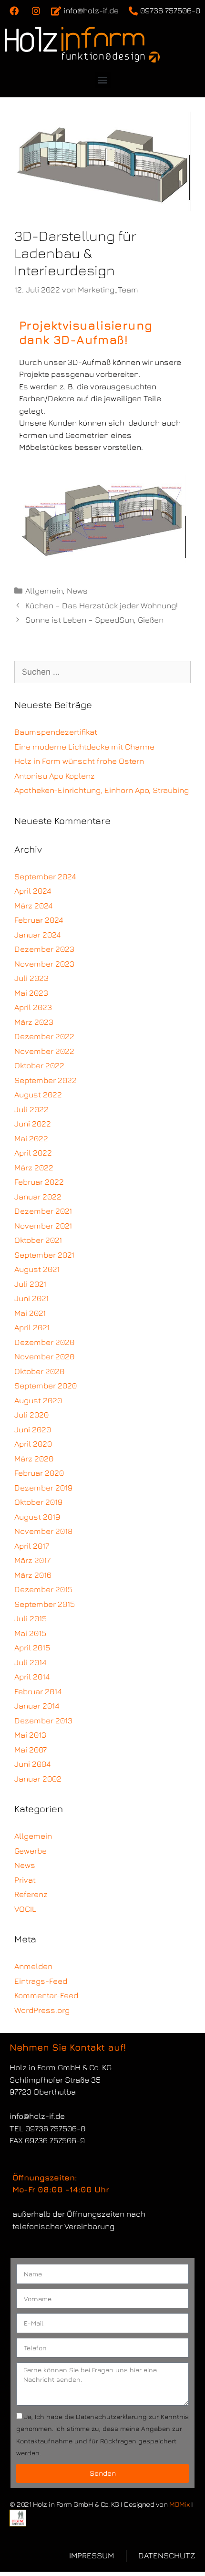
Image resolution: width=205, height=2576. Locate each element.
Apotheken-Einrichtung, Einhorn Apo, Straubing (102, 790)
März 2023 (34, 1022)
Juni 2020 (33, 1429)
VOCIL (25, 1909)
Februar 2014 (38, 1691)
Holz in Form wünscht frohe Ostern (79, 761)
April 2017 (32, 1546)
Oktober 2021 (38, 1240)
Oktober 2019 (38, 1502)
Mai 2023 (31, 993)
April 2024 (33, 891)
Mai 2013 (30, 1735)
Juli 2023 (31, 978)
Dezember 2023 (44, 949)
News (77, 591)
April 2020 (33, 1444)
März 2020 (34, 1459)
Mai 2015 (30, 1633)
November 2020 (44, 1356)
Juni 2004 (32, 1764)
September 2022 (46, 1080)
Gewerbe (31, 1851)
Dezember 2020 (44, 1342)
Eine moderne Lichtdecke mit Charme (84, 747)
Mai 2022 (31, 1138)
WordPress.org (42, 2010)
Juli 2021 (30, 1284)
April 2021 (32, 1327)
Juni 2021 (31, 1298)
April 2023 (33, 1007)
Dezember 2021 (43, 1211)
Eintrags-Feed (41, 1981)
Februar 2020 (39, 1473)
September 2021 (44, 1255)
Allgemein (44, 591)
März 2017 (32, 1560)
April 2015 (32, 1648)
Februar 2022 (39, 1182)
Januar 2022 (38, 1197)
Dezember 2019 (43, 1488)
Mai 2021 (30, 1313)
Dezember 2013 (43, 1721)
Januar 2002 (38, 1779)
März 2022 (34, 1168)
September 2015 (45, 1604)
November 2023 (44, 964)
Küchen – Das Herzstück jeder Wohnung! (102, 605)
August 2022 (38, 1095)
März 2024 (33, 906)
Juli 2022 (31, 1109)
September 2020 (46, 1386)
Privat (25, 1880)
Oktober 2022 (39, 1065)
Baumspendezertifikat (56, 732)
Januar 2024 (37, 935)
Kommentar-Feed (46, 1995)
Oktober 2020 (39, 1371)
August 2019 (37, 1517)
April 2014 (32, 1677)
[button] (103, 80)
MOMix (179, 2504)
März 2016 (33, 1575)
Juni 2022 (33, 1124)
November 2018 (43, 1531)
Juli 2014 (30, 1662)
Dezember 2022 (44, 1036)
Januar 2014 (37, 1706)
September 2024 (45, 876)
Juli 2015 (31, 1618)
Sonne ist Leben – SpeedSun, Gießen (94, 620)
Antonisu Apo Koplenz (55, 776)
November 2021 (43, 1226)
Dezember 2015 (43, 1589)
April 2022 (33, 1153)
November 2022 (44, 1051)
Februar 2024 (39, 920)
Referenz (31, 1894)
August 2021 (37, 1269)
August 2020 (38, 1400)
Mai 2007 (31, 1750)
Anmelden (33, 1966)
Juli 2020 (31, 1415)
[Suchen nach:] (102, 672)
